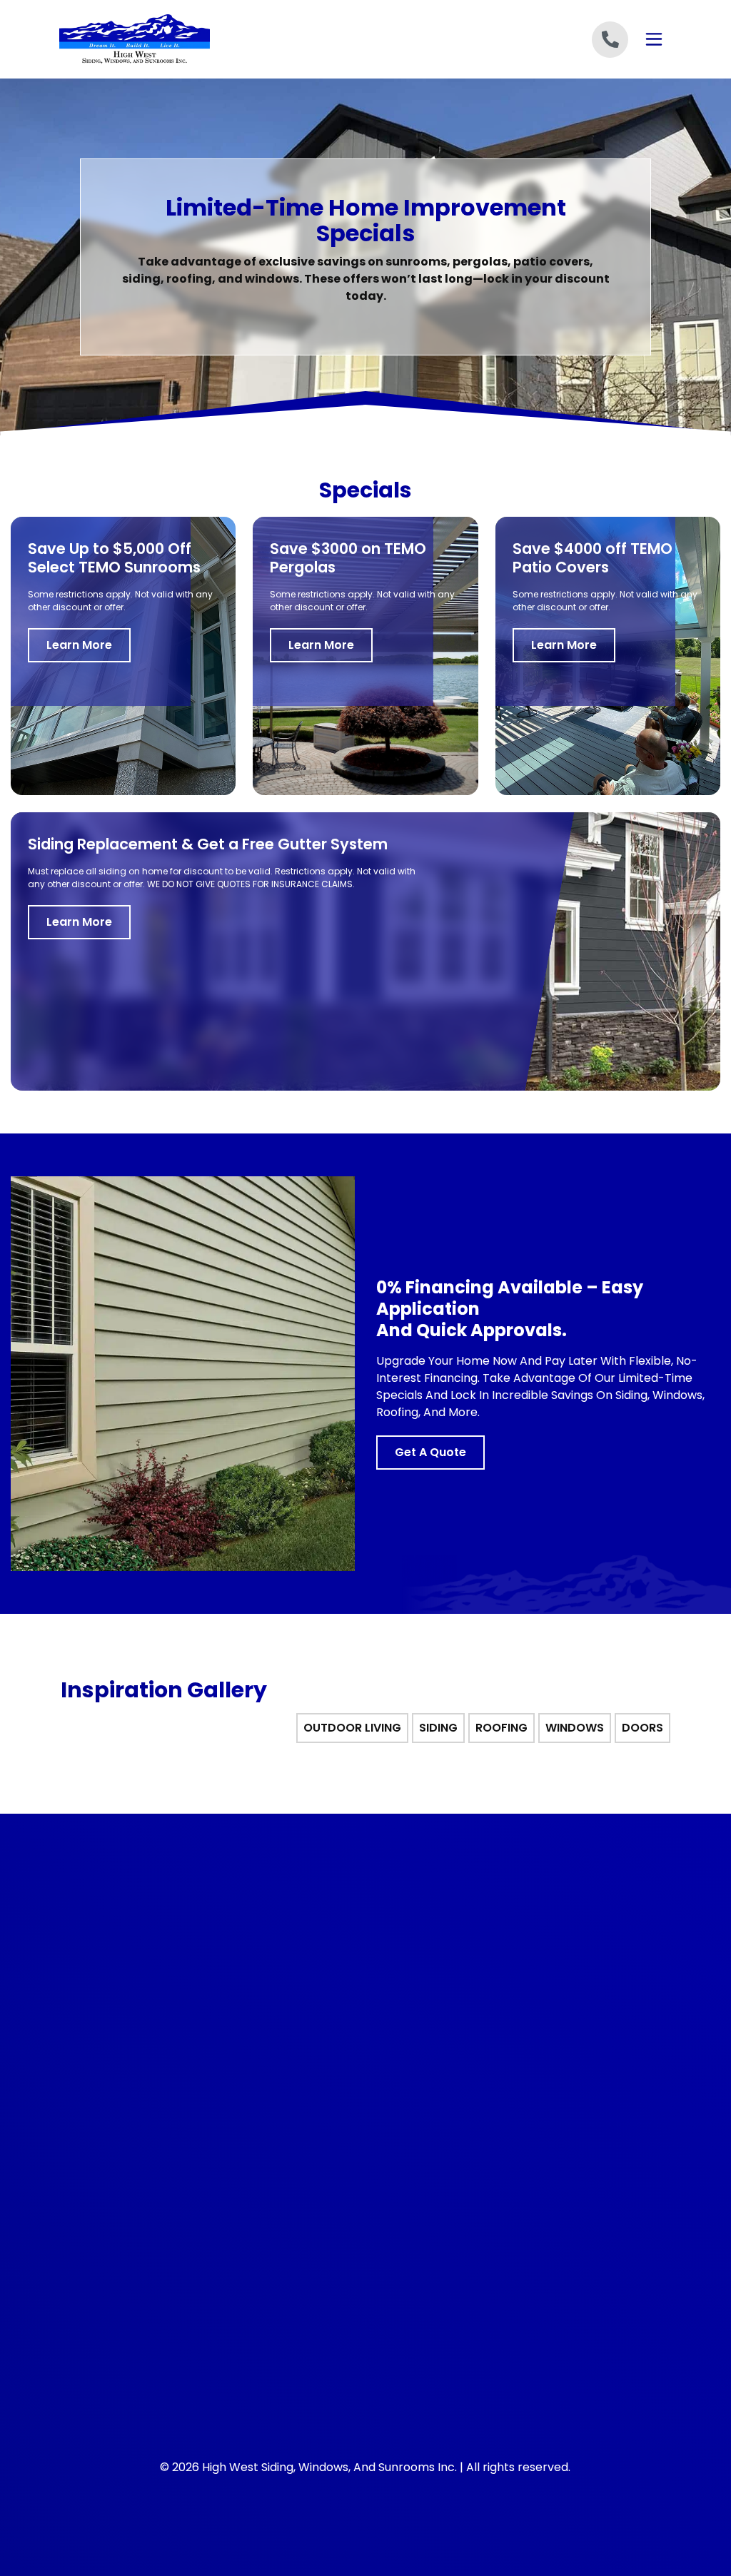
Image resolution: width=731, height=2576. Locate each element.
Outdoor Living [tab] (352, 1727)
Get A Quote (430, 1452)
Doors (93, 2238)
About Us (398, 2140)
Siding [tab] (438, 1727)
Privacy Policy (410, 2164)
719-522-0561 (116, 1963)
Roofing (97, 2189)
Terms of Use (409, 2189)
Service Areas (410, 2213)
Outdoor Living (115, 2140)
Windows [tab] (575, 1727)
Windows (101, 2213)
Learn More (79, 645)
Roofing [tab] (501, 1727)
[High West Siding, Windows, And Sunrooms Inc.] (161, 39)
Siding (93, 2164)
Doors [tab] (642, 1727)
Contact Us (404, 2238)
